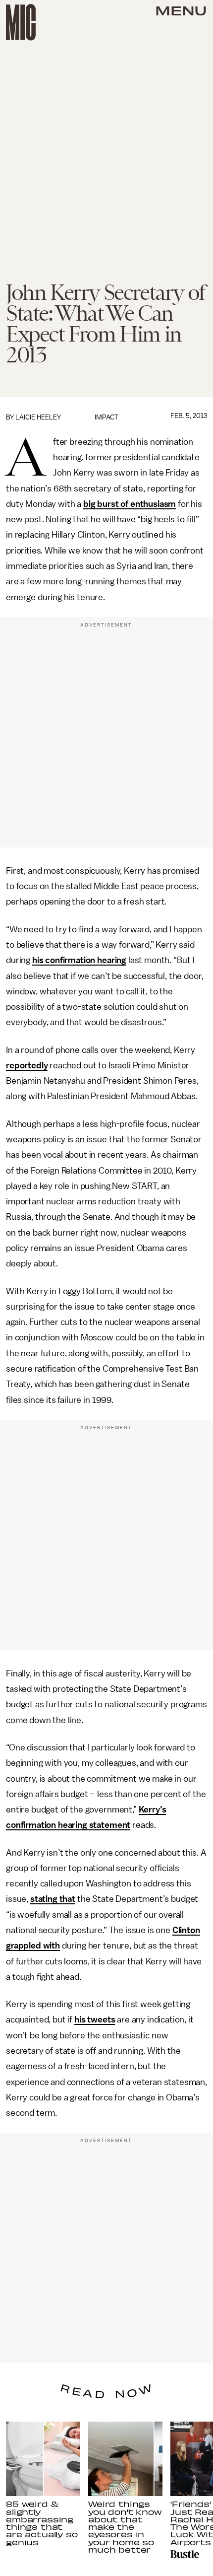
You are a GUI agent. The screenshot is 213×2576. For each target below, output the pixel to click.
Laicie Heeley (38, 417)
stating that (53, 1899)
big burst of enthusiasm (130, 504)
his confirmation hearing (79, 960)
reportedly (27, 1065)
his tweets (95, 2019)
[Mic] (21, 22)
